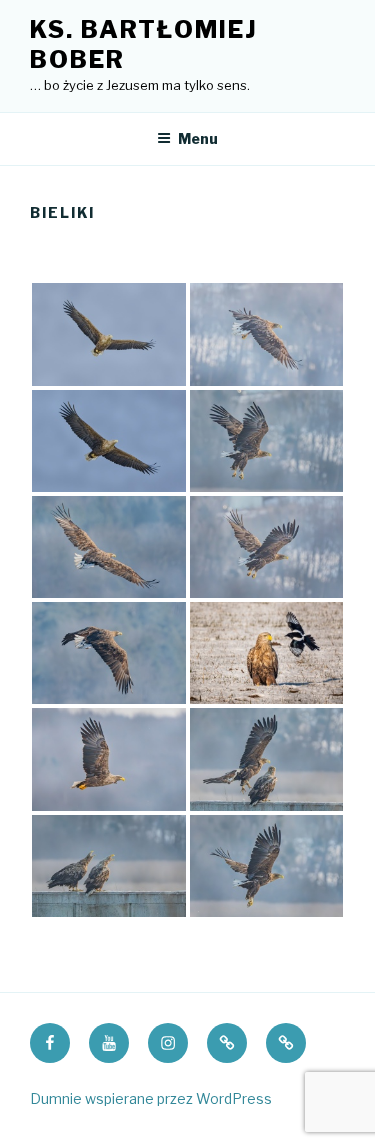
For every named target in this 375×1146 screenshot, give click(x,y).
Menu (198, 138)
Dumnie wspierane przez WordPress (151, 1098)
